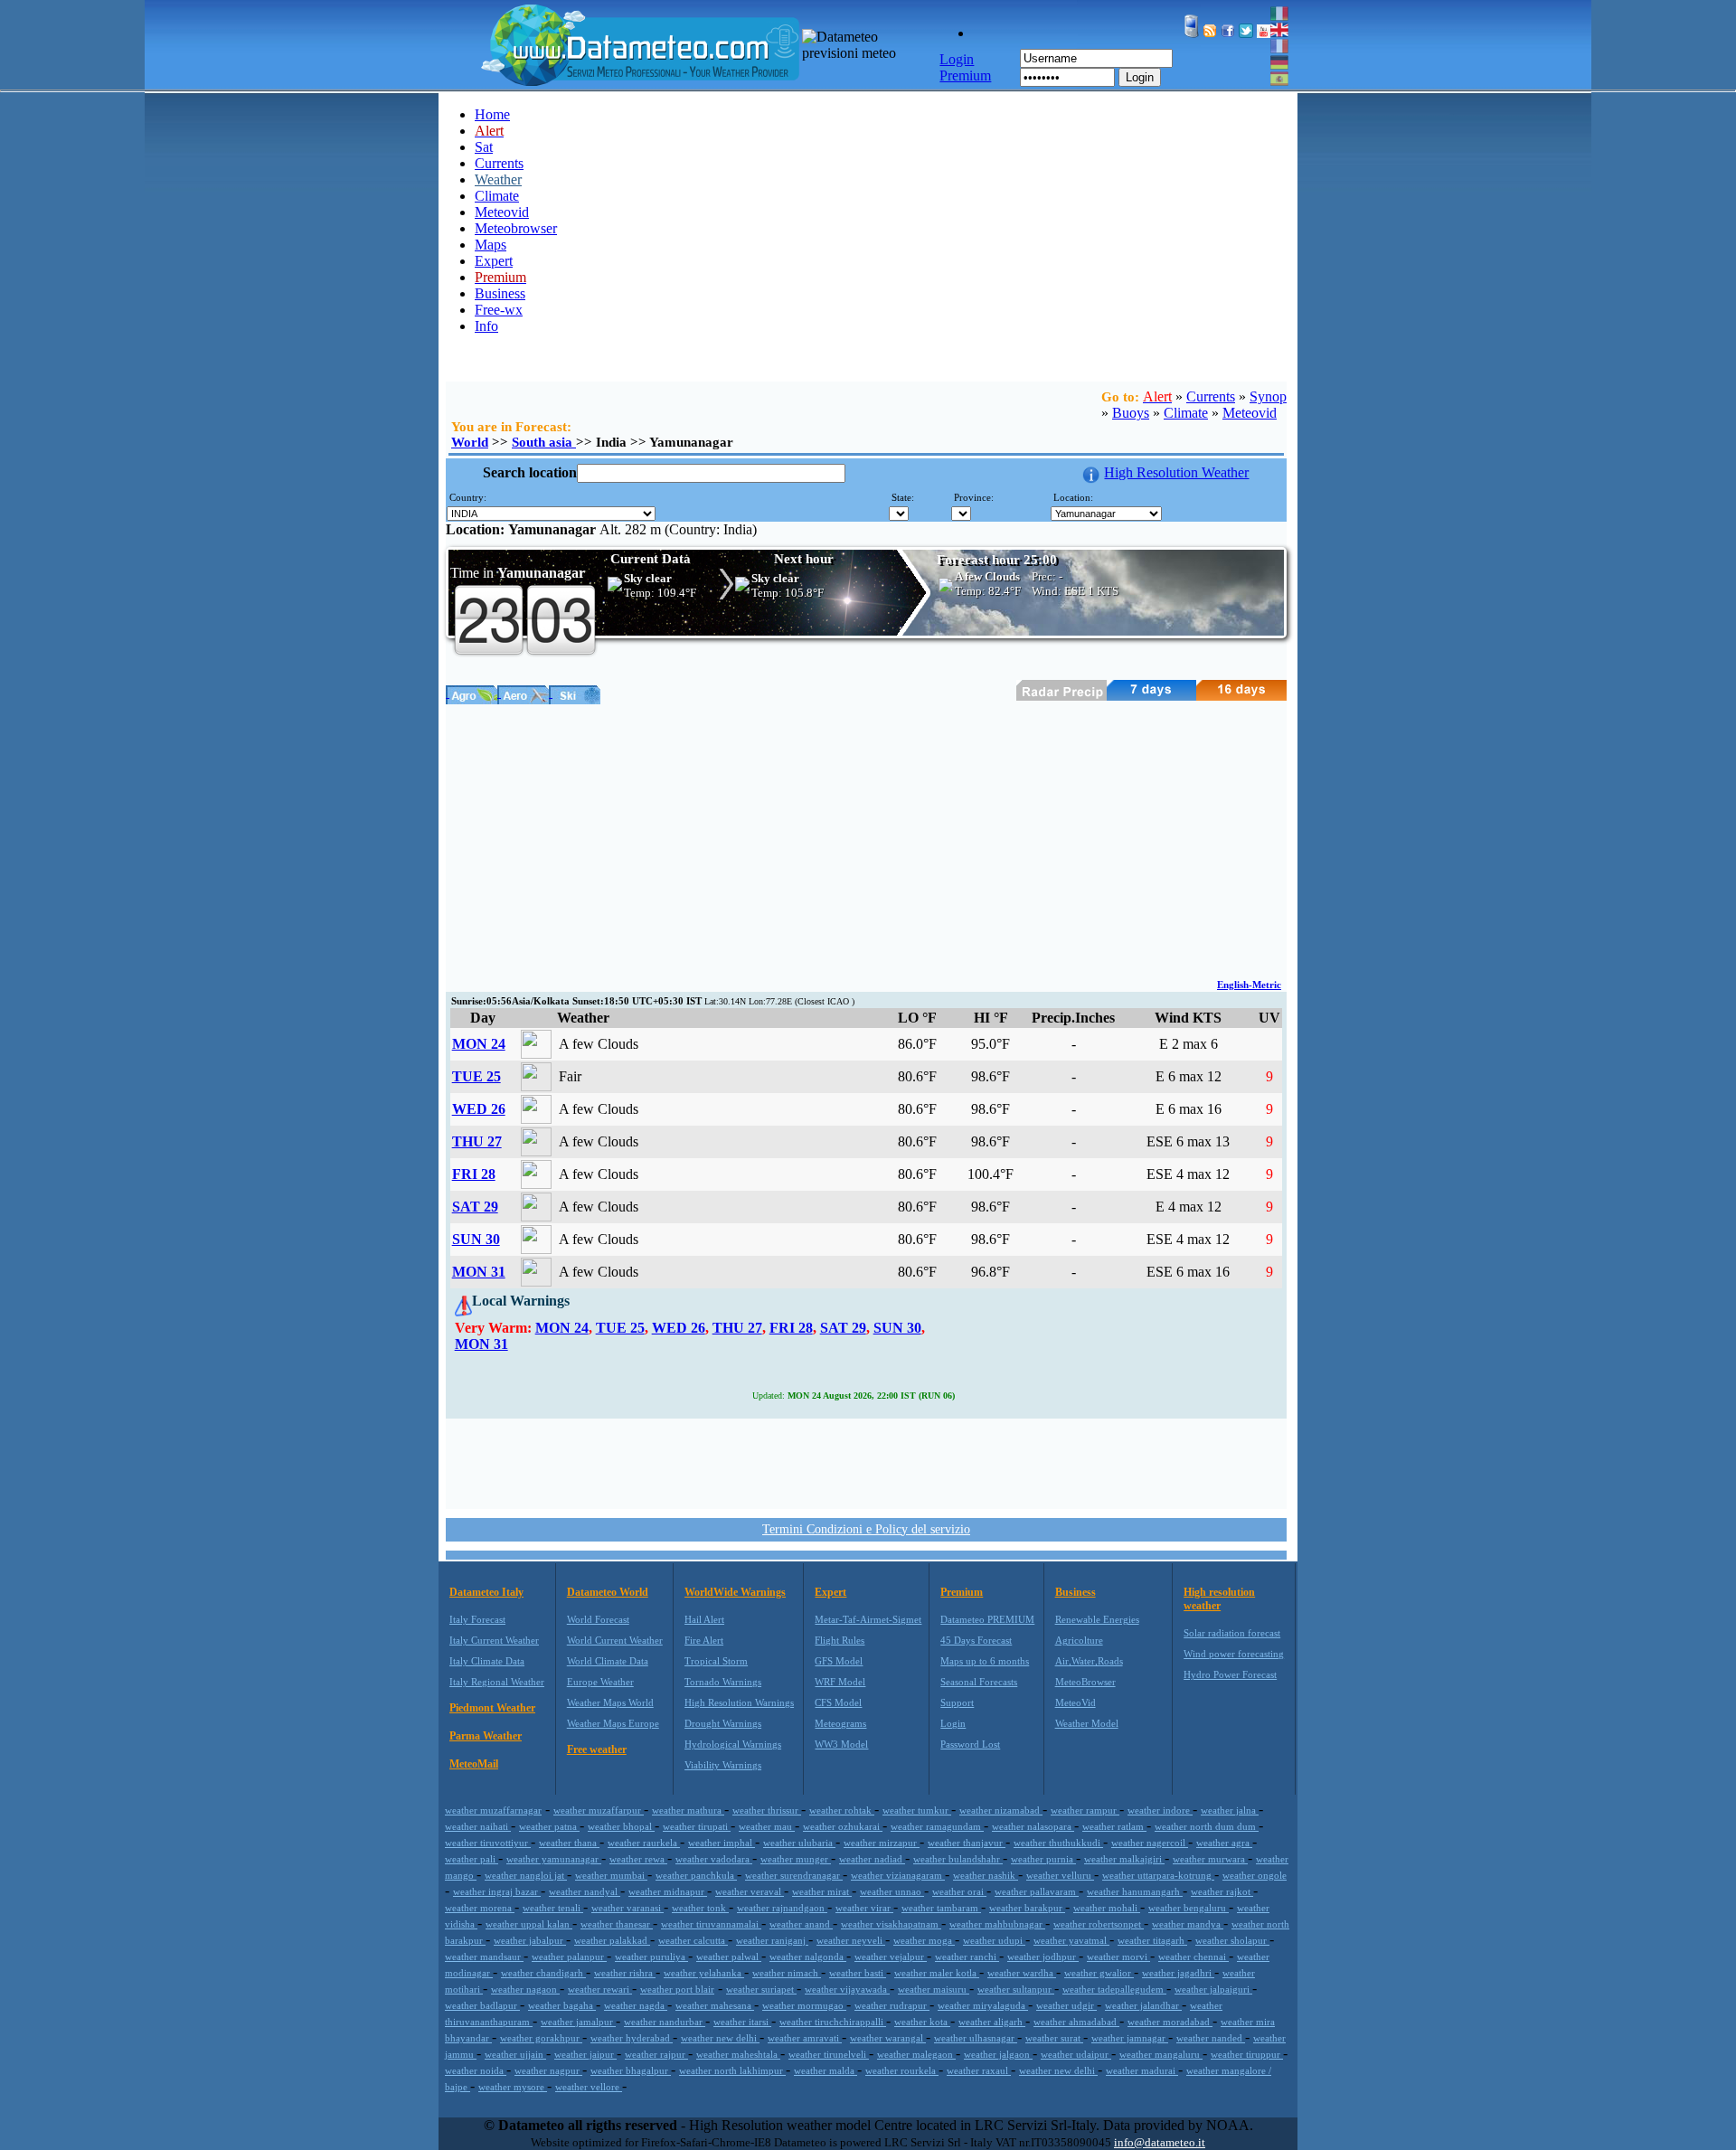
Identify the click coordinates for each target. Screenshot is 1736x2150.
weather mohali (1107, 1908)
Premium (962, 1592)
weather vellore (589, 2087)
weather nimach (787, 1973)
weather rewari (600, 1989)
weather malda (826, 2070)
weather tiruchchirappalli (833, 2022)
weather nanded (1211, 2038)
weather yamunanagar (554, 1859)
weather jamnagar (1130, 2038)
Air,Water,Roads (1089, 1661)
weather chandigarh (543, 1973)
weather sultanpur (1016, 1989)
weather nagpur (548, 2070)
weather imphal (722, 1843)
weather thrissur (767, 1810)
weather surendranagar (794, 1875)
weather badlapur (482, 2005)
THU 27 (477, 1141)
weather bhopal (621, 1826)
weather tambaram (941, 1908)
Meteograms (840, 1723)
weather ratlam (1114, 1826)
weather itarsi (742, 2022)
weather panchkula (696, 1875)
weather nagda (636, 2005)
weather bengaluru (1189, 1908)
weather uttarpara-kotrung (1158, 1875)
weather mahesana (715, 2005)
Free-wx (499, 310)
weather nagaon (525, 1989)
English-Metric (1249, 985)
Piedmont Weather (492, 1708)
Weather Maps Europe (613, 1723)
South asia (544, 442)
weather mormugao (804, 2005)
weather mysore (513, 2087)
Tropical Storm (716, 1661)
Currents (499, 163)
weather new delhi (720, 2038)
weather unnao (892, 1891)
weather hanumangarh (1135, 1891)
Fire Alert (704, 1640)
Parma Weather (486, 1736)
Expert (494, 261)
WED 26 (479, 1109)
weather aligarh (992, 2022)
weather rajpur (656, 2054)
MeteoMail (474, 1764)
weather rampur (1085, 1810)
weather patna (549, 1826)
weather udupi (994, 1940)
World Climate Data (608, 1661)
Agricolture (1079, 1640)
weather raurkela (644, 1843)
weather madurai (1142, 2070)
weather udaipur (1076, 2054)
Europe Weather (600, 1682)
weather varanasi (627, 1908)
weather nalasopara (1033, 1826)
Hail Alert (704, 1619)
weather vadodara (714, 1859)
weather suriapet (761, 1989)
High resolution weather (1219, 1599)
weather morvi (1118, 1957)
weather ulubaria (799, 1843)
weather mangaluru (1161, 2054)
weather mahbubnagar (997, 1924)
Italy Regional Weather (497, 1682)
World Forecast (598, 1619)
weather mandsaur (484, 1957)
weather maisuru (934, 1989)
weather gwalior (1099, 1973)
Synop (1268, 396)
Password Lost (970, 1744)
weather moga (924, 1940)
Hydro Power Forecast (1230, 1674)
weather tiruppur (1247, 2054)
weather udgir (1066, 2005)
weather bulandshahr (958, 1859)
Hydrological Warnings (733, 1744)
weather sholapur (1232, 1940)
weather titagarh (1152, 1940)
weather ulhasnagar (976, 2038)
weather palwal (729, 1957)
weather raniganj (772, 1940)
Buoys (1131, 413)
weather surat (1054, 2038)
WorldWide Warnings (735, 1592)
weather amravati (805, 2038)
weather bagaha (562, 2005)
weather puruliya (651, 1957)
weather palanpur (569, 1957)
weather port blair (677, 1989)
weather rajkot (1222, 1891)
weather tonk (700, 1908)
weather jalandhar (1143, 2005)
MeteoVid (1076, 1702)
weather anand (801, 1924)
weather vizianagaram (898, 1875)
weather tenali (553, 1908)
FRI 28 (474, 1174)
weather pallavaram (1037, 1891)
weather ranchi (967, 1957)
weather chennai (1193, 1957)
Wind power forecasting (1234, 1654)
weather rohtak (842, 1810)
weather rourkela (902, 2070)
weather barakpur (1027, 1908)
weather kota (922, 2022)
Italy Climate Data (487, 1661)
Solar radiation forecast (1232, 1633)
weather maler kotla (937, 1973)
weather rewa (638, 1859)
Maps (491, 245)
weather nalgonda (808, 1957)
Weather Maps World (610, 1702)
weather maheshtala (738, 2054)
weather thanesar (617, 1924)
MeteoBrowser (1085, 1682)
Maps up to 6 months (985, 1661)
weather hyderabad (632, 2038)
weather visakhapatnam (891, 1924)
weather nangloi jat (526, 1875)
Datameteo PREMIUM (987, 1619)
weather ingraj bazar (497, 1891)
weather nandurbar (665, 2022)
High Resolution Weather (1176, 472)
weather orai (959, 1891)
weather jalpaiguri (1213, 1989)
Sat (484, 147)
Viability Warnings (723, 1765)
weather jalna (1230, 1810)
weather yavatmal (1071, 1940)
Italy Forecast (477, 1619)
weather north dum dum (1207, 1826)
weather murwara (1210, 1859)
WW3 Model (841, 1744)
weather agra (1224, 1843)
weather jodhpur (1043, 1957)
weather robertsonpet (1099, 1924)
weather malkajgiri (1124, 1859)
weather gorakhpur (541, 2038)
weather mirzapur (882, 1843)
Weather (498, 179)
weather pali (472, 1859)
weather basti (858, 1973)
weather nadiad (872, 1859)
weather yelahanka (704, 1973)
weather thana (569, 1843)
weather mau (767, 1826)
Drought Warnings (723, 1723)
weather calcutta (693, 1940)
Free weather (597, 1749)
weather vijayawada (847, 1989)
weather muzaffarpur (599, 1810)
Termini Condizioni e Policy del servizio (866, 1529)
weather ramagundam (937, 1826)
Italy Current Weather (494, 1640)
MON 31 (479, 1272)
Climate (497, 196)
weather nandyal (585, 1891)
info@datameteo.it (1160, 2142)
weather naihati (478, 1826)
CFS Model (838, 1702)
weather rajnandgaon (782, 1908)
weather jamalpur (578, 2022)
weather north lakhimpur (732, 2070)
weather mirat (822, 1891)
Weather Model (1087, 1723)
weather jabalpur (530, 1940)
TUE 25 (476, 1076)
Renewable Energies (1097, 1619)
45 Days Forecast (976, 1640)
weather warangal (888, 2038)
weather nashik (986, 1875)
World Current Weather (615, 1640)
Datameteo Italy (486, 1592)
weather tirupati (697, 1826)
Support (957, 1702)
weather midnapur (668, 1891)
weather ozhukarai (843, 1826)
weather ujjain (515, 2054)
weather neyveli (851, 1940)
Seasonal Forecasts (979, 1682)
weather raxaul (979, 2070)
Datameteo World (608, 1592)
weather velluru (1060, 1875)
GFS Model (839, 1661)
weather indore (1160, 1810)
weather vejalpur (891, 1957)
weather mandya (1188, 1924)
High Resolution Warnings (739, 1702)
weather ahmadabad (1076, 2022)
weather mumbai (611, 1875)
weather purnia (1043, 1859)
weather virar (864, 1908)
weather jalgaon (998, 2054)
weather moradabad (1170, 2022)
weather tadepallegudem (1114, 1989)
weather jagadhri (1178, 1973)
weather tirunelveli (829, 2054)
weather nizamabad (1001, 1810)
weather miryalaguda (983, 2005)
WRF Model (840, 1682)
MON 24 (479, 1044)
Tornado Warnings (723, 1682)
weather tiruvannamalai (711, 1924)
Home (492, 114)
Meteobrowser (516, 228)
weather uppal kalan (529, 1924)
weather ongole (1255, 1875)
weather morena (480, 1908)
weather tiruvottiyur (488, 1843)
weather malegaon (916, 2054)
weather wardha (1022, 1973)
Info (486, 326)
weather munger (796, 1859)
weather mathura (688, 1810)
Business (500, 293)
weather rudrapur (892, 2005)
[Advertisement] (866, 840)
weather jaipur (585, 2054)
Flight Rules (840, 1640)
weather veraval (750, 1891)
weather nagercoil (1150, 1843)
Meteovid (502, 212)
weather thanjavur (967, 1843)
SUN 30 (476, 1239)
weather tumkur (917, 1810)
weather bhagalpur (631, 2070)
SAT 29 (475, 1207)
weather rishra (625, 1973)
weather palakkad (612, 1940)
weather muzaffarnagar (493, 1810)
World (470, 442)
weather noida (476, 2070)
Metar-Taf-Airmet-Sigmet (868, 1619)
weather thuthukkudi (1058, 1843)
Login (1140, 77)
